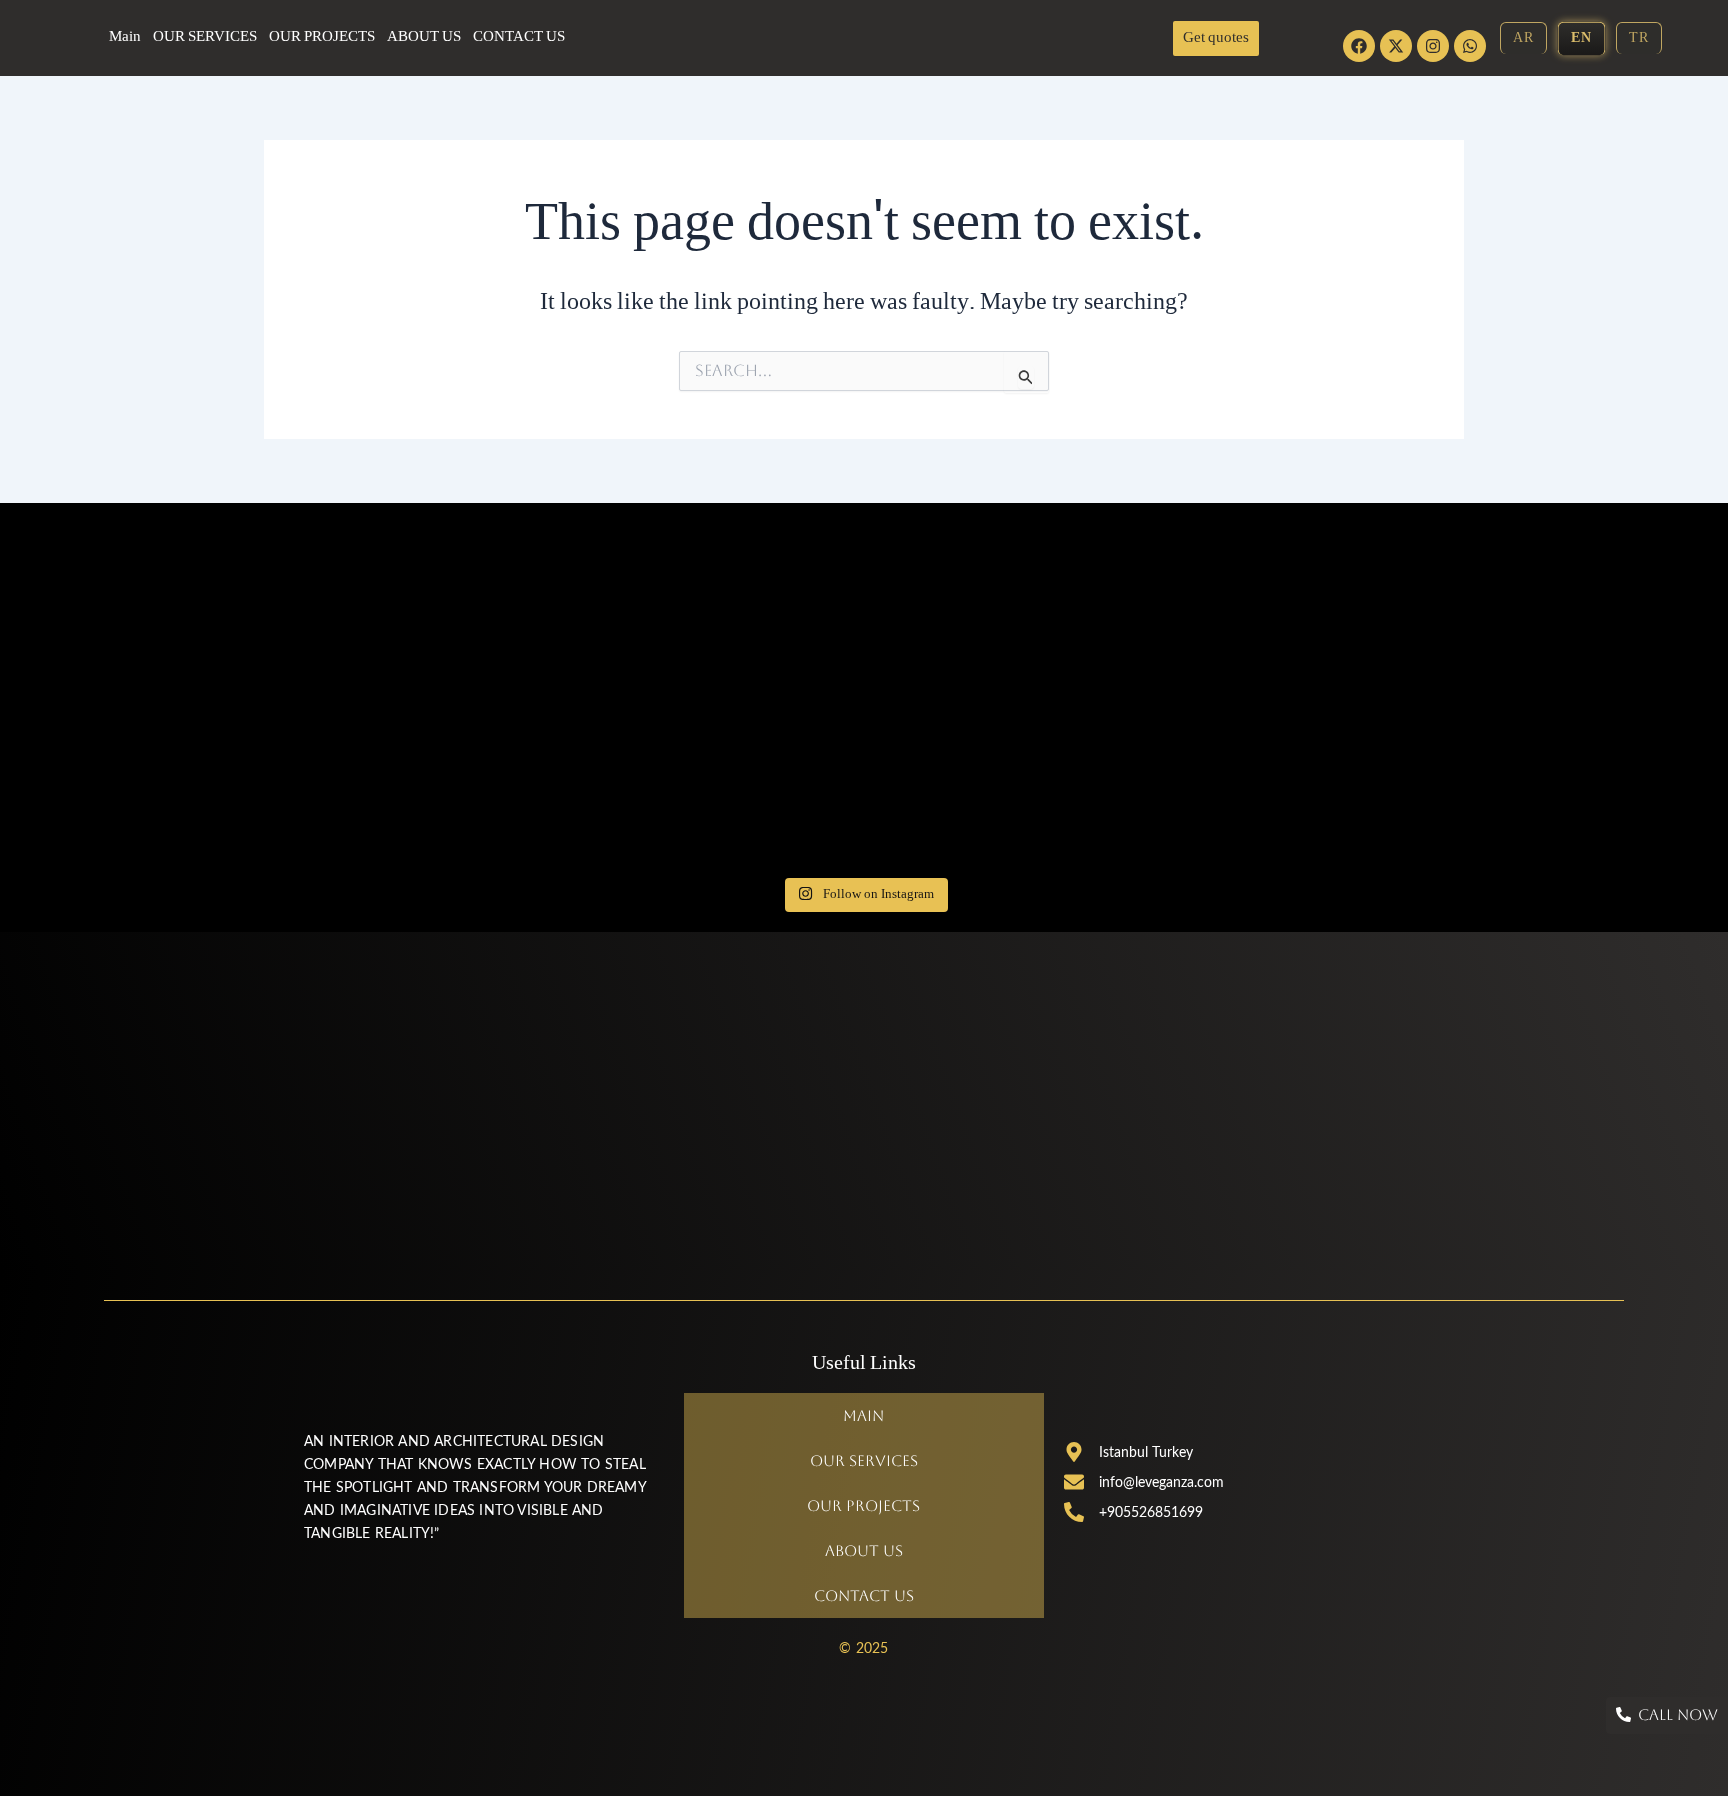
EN (1581, 38)
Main (125, 37)
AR (1523, 38)
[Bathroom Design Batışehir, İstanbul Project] (480, 578)
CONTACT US (519, 37)
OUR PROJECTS (322, 37)
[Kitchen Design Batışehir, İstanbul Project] (480, 693)
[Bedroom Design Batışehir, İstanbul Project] (480, 809)
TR (1639, 38)
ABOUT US (424, 37)
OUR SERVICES (205, 37)
